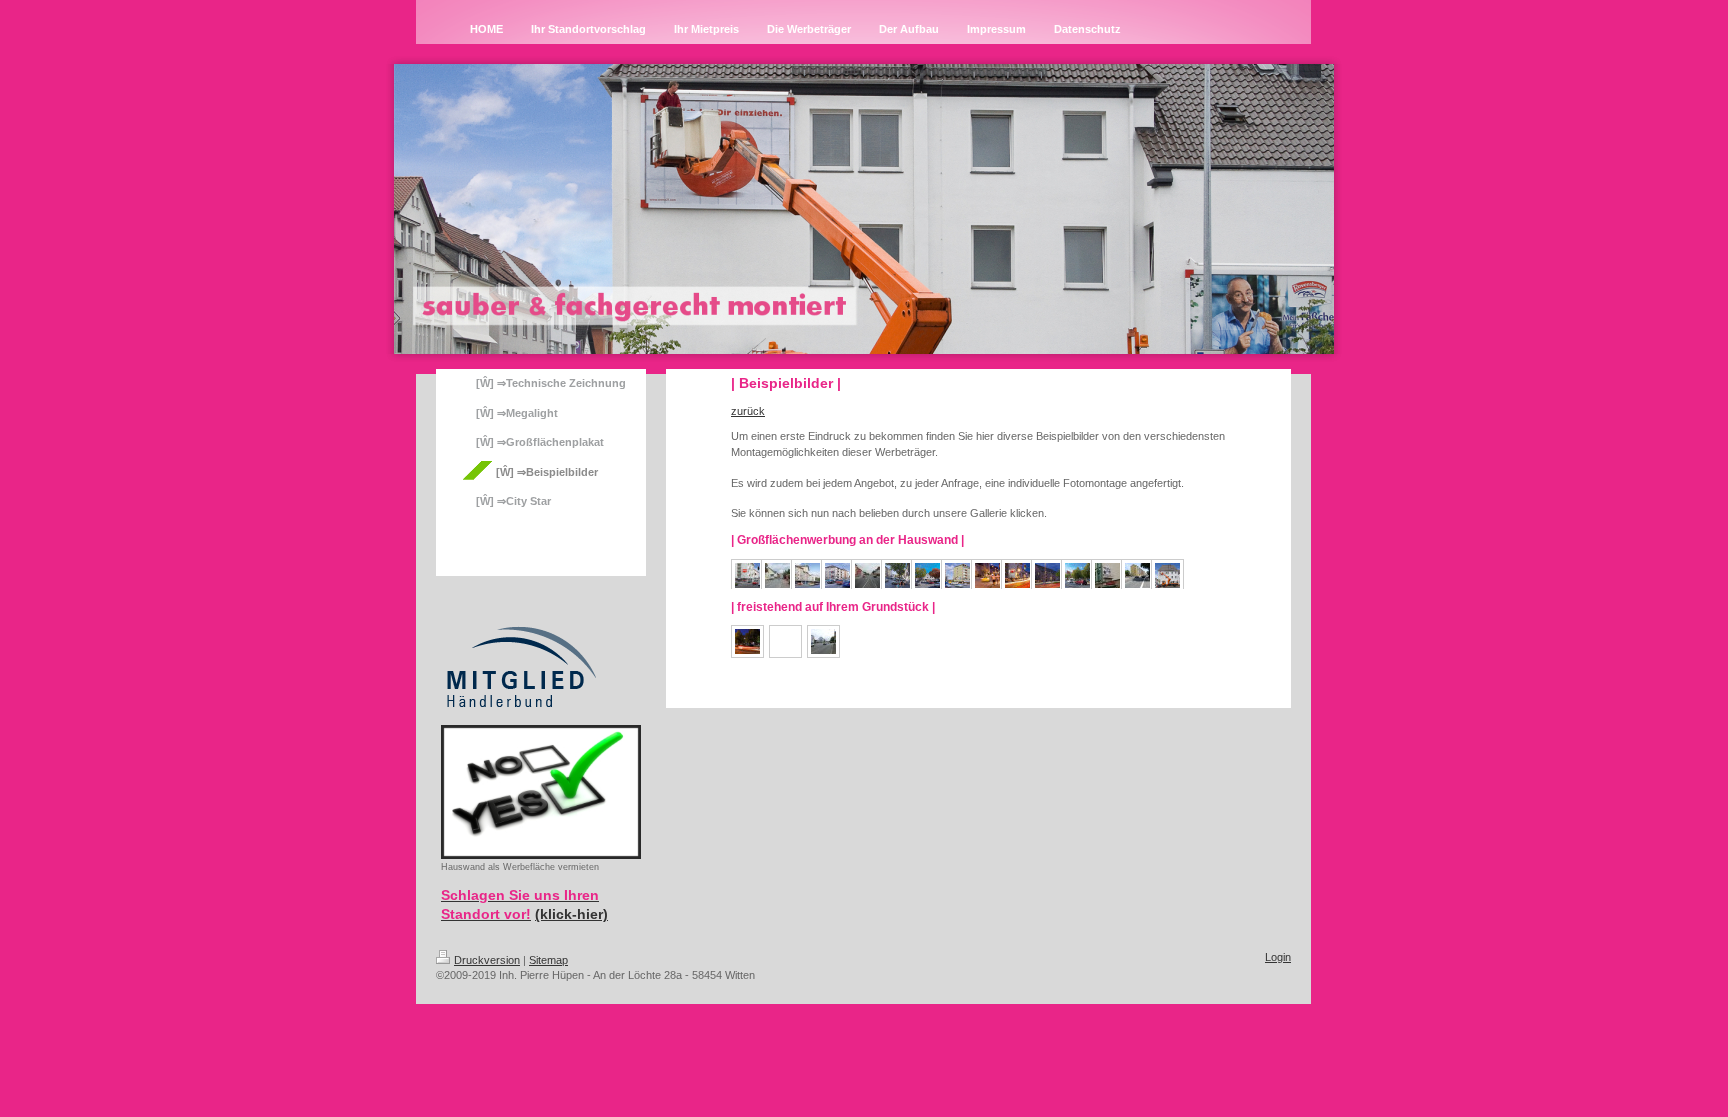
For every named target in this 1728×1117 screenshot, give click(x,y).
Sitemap (548, 960)
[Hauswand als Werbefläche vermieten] (541, 792)
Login (1278, 957)
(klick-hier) (571, 914)
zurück (748, 411)
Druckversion (487, 960)
